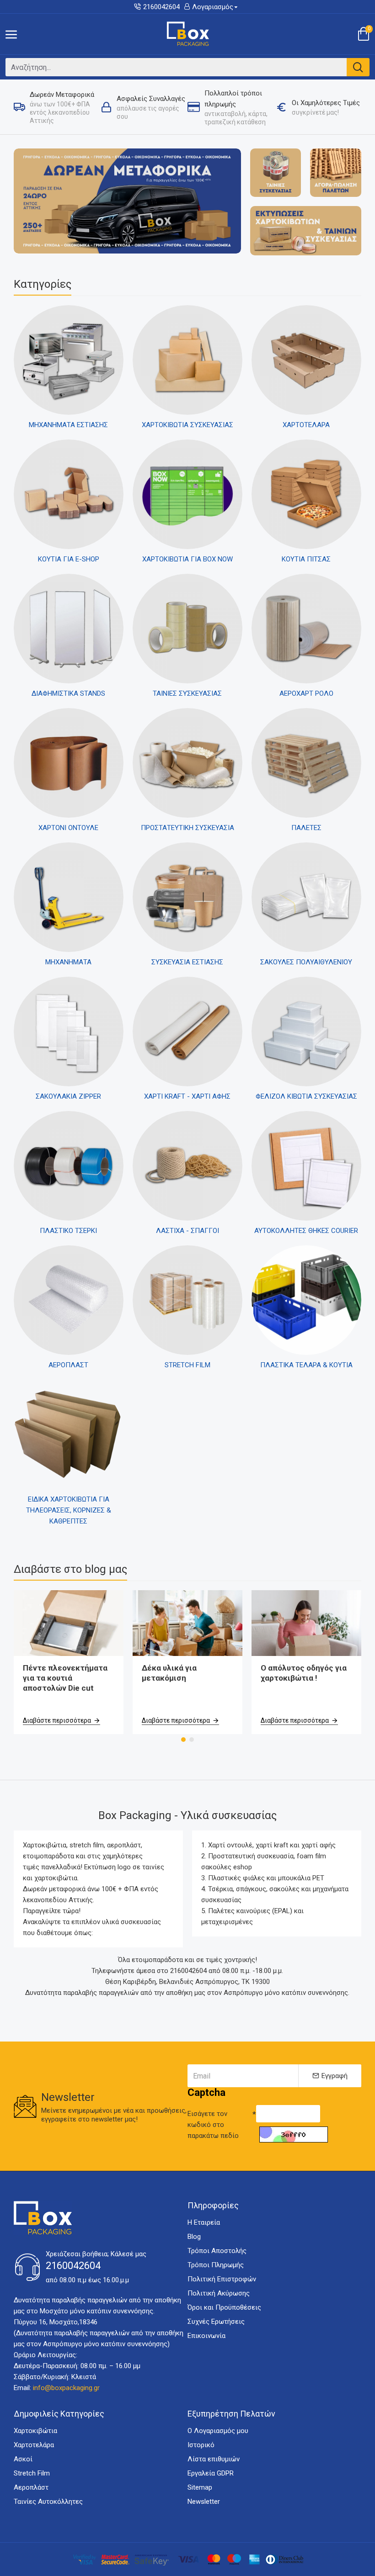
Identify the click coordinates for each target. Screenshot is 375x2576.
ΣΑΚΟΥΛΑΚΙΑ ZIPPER (68, 1096)
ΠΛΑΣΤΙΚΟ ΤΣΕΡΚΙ (68, 1231)
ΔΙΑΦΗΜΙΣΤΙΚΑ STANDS (68, 693)
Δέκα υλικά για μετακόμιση (169, 1673)
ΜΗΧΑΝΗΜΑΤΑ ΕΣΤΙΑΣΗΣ (68, 425)
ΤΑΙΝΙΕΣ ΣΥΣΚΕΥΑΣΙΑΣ (187, 693)
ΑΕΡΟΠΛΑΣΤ (68, 1365)
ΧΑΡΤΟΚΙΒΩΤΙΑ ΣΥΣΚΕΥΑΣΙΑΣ (187, 425)
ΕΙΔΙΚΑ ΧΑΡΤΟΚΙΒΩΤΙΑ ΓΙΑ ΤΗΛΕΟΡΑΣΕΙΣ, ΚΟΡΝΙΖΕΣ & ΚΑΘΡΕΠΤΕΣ (69, 1510)
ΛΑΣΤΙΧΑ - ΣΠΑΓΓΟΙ (187, 1231)
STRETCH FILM (187, 1365)
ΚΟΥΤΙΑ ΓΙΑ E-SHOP (69, 559)
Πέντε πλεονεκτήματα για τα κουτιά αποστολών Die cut (65, 1678)
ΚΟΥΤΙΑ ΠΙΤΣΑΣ (306, 559)
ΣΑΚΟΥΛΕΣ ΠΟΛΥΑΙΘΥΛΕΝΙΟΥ (306, 962)
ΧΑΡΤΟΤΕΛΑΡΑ (306, 425)
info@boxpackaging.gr (66, 2388)
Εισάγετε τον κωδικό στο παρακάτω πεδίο (213, 2125)
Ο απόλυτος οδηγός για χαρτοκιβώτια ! (304, 1673)
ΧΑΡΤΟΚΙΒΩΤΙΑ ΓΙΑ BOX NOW (187, 559)
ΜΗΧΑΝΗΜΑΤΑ (68, 962)
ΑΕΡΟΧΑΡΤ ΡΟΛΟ (306, 693)
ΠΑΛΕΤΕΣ (306, 828)
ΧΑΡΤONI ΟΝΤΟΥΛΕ (68, 828)
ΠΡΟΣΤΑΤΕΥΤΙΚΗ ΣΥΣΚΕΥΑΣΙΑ (187, 828)
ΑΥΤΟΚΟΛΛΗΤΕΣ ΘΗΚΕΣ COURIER (306, 1231)
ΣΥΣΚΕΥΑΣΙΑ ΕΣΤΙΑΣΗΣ (187, 962)
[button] (183, 1740)
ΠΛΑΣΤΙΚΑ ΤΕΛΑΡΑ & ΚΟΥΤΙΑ (306, 1365)
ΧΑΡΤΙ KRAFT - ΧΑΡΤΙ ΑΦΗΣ (187, 1096)
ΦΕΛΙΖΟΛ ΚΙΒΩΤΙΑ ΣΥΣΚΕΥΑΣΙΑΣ (306, 1096)
